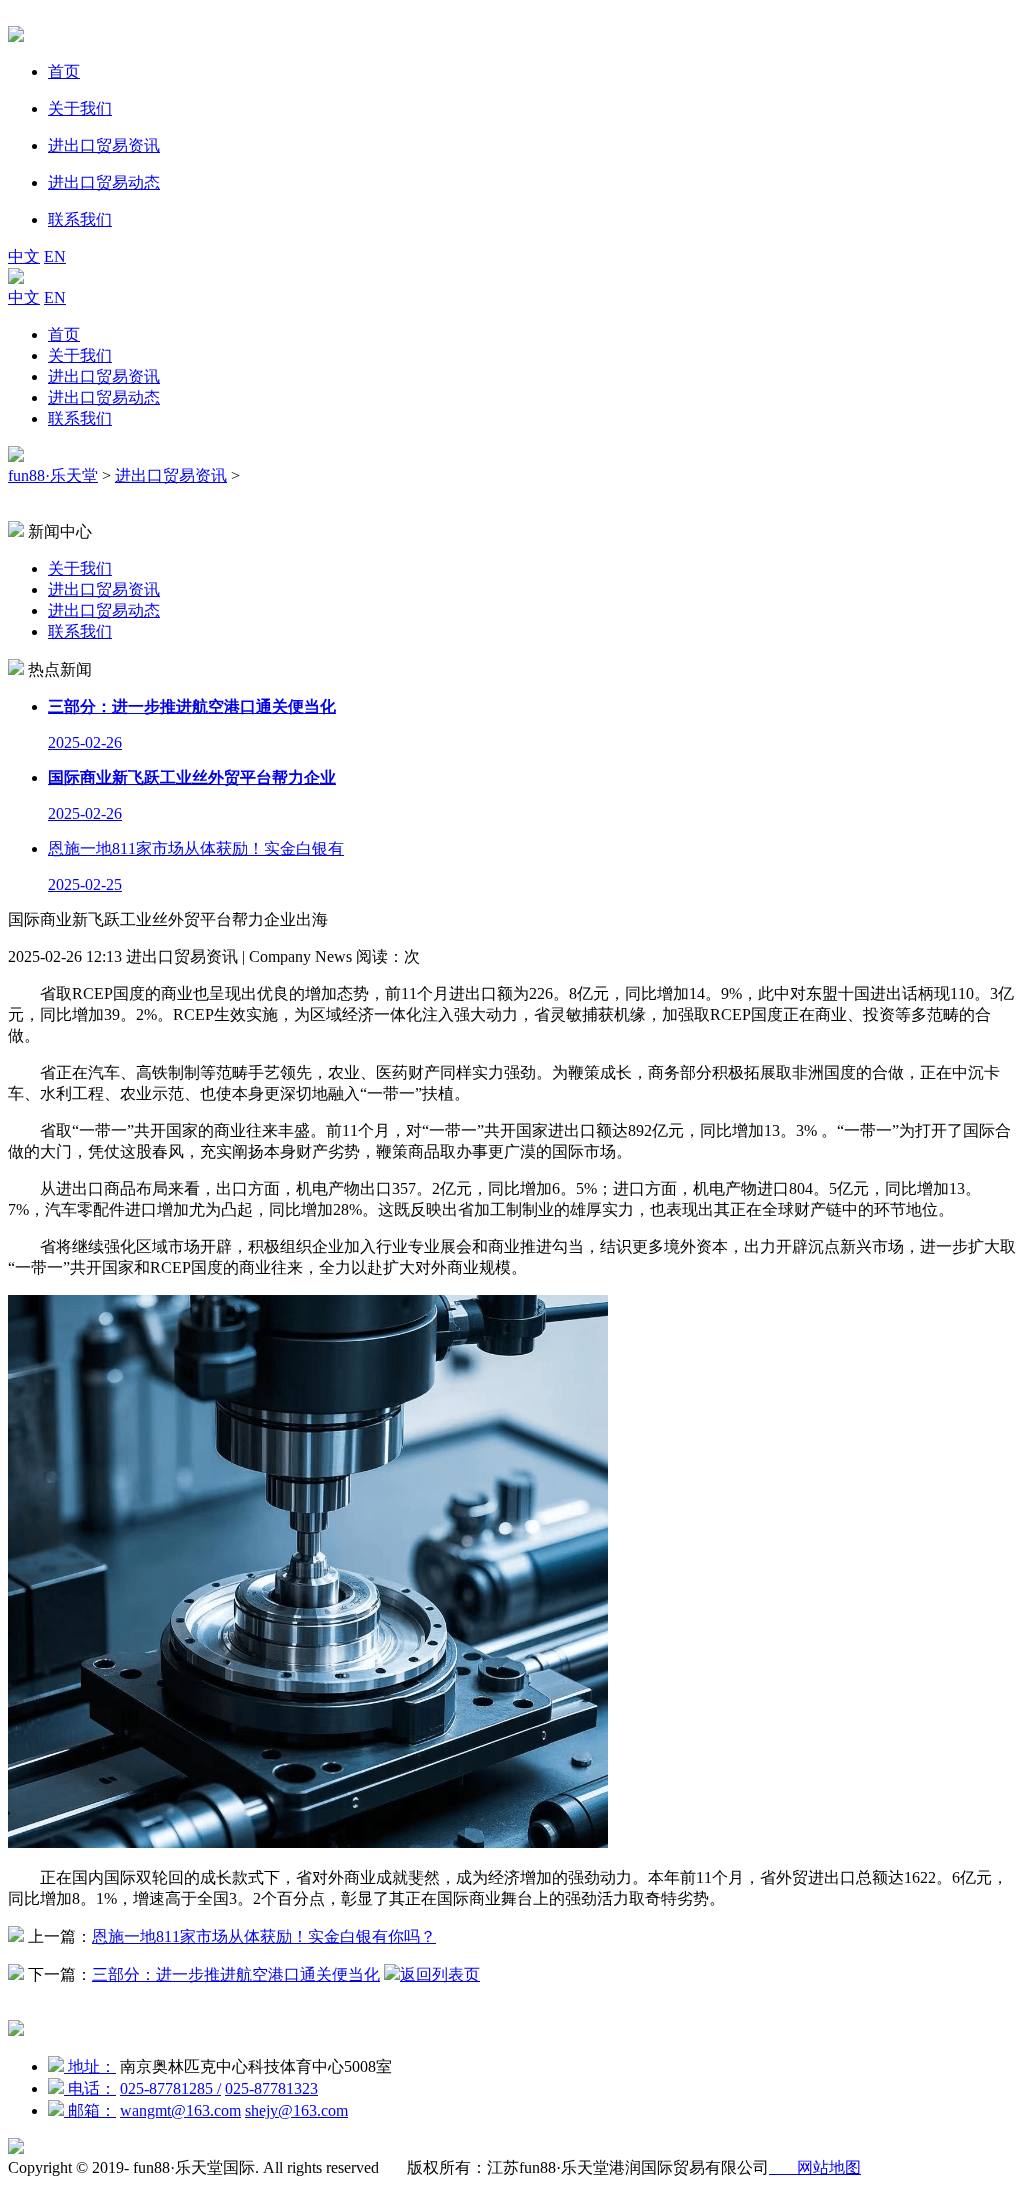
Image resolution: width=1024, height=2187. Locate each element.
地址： (90, 2066)
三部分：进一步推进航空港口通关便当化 (236, 1974)
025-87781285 (170, 2088)
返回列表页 (440, 1974)
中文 (24, 256)
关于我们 (80, 355)
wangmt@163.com (180, 2110)
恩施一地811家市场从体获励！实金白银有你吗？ (264, 1936)
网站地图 (815, 2167)
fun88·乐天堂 (53, 475)
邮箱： (90, 2110)
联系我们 (80, 418)
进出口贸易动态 (104, 397)
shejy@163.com (296, 2110)
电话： (90, 2088)
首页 (64, 334)
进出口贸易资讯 (104, 376)
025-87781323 (271, 2088)
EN (55, 256)
